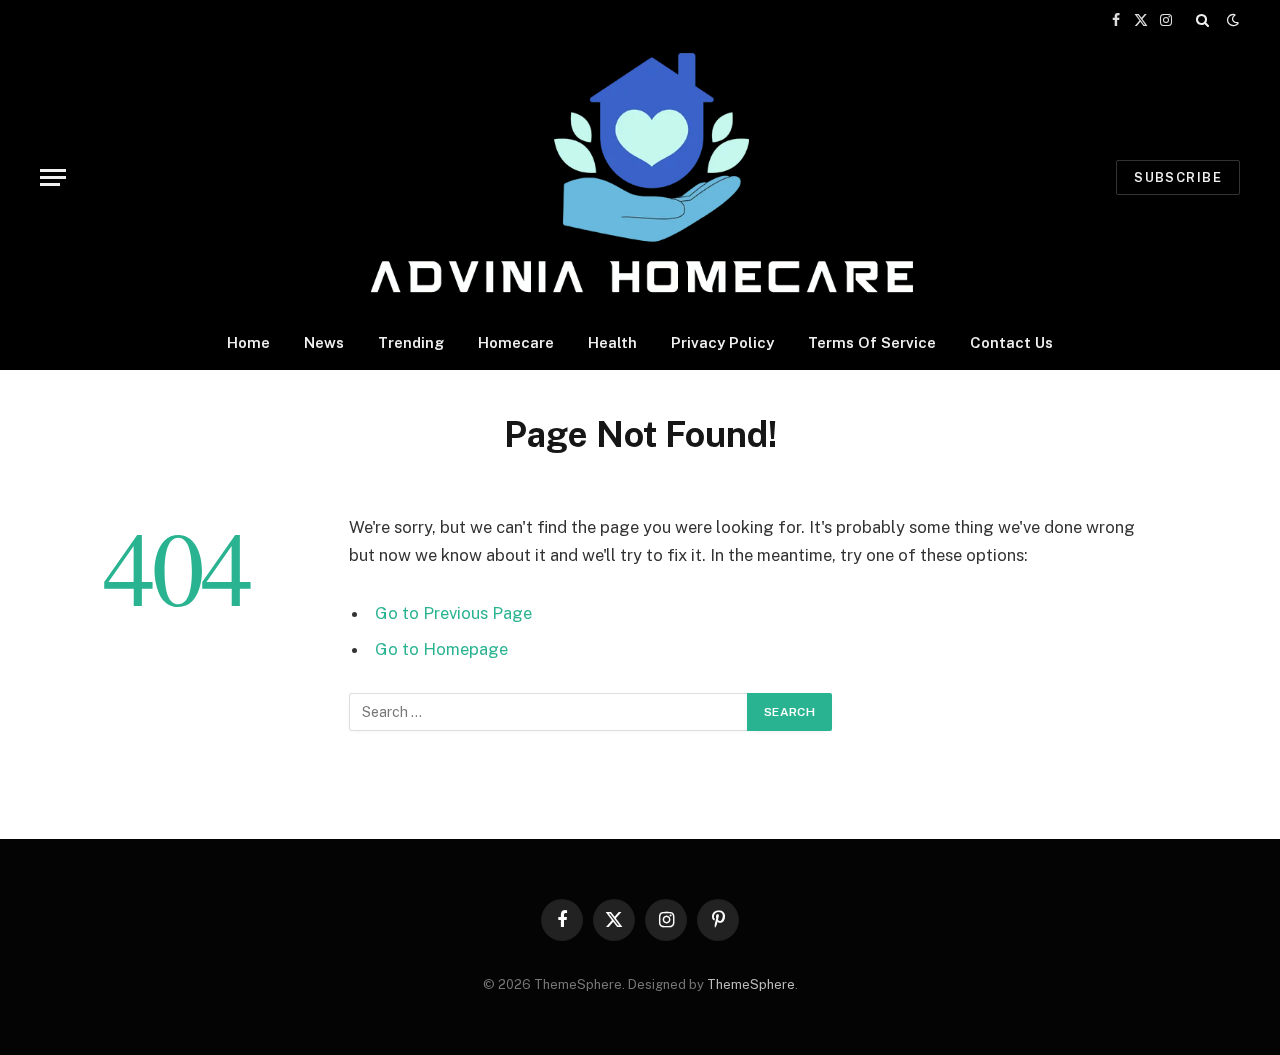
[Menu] (53, 177)
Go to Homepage (441, 649)
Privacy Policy (722, 342)
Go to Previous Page (453, 613)
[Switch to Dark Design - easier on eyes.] (1231, 20)
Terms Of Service (872, 342)
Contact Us (1011, 342)
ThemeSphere (751, 984)
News (324, 342)
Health (612, 342)
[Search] (1202, 20)
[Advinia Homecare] (640, 177)
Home (248, 342)
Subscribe (1178, 177)
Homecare (516, 342)
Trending (411, 342)
